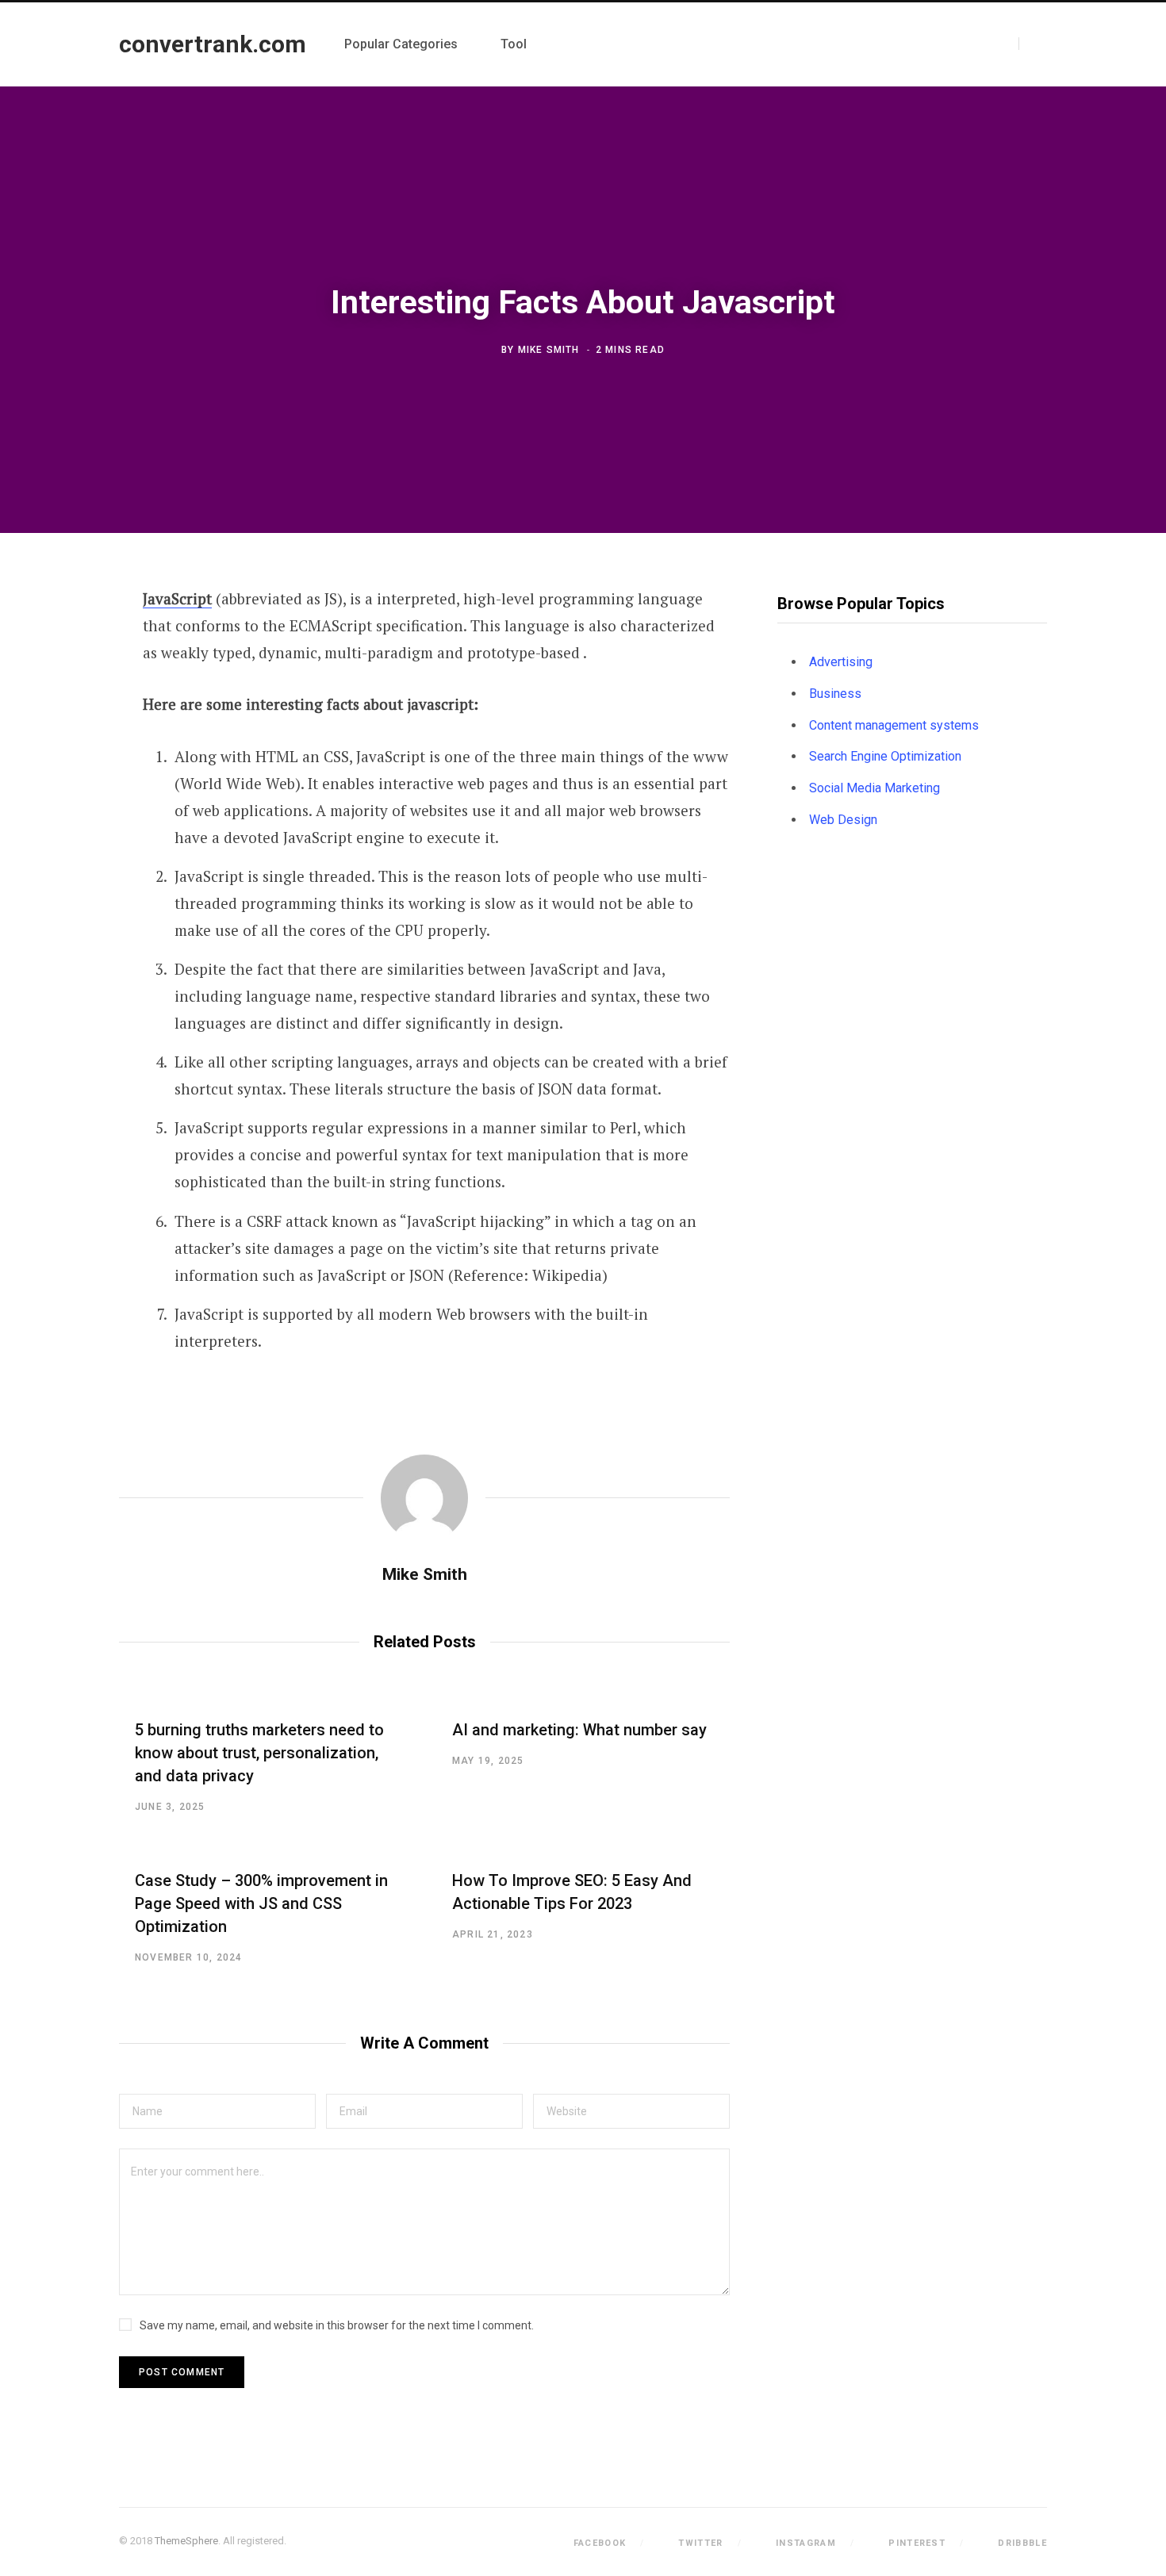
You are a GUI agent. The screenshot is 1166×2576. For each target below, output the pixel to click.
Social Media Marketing (874, 788)
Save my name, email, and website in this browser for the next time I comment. (337, 2325)
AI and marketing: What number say (579, 1730)
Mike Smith (549, 350)
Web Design (843, 820)
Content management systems (894, 725)
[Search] (1033, 44)
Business (835, 694)
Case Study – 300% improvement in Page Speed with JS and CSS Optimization (261, 1903)
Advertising (841, 662)
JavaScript (177, 598)
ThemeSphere (186, 2541)
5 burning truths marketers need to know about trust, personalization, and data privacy (259, 1753)
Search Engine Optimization (885, 756)
